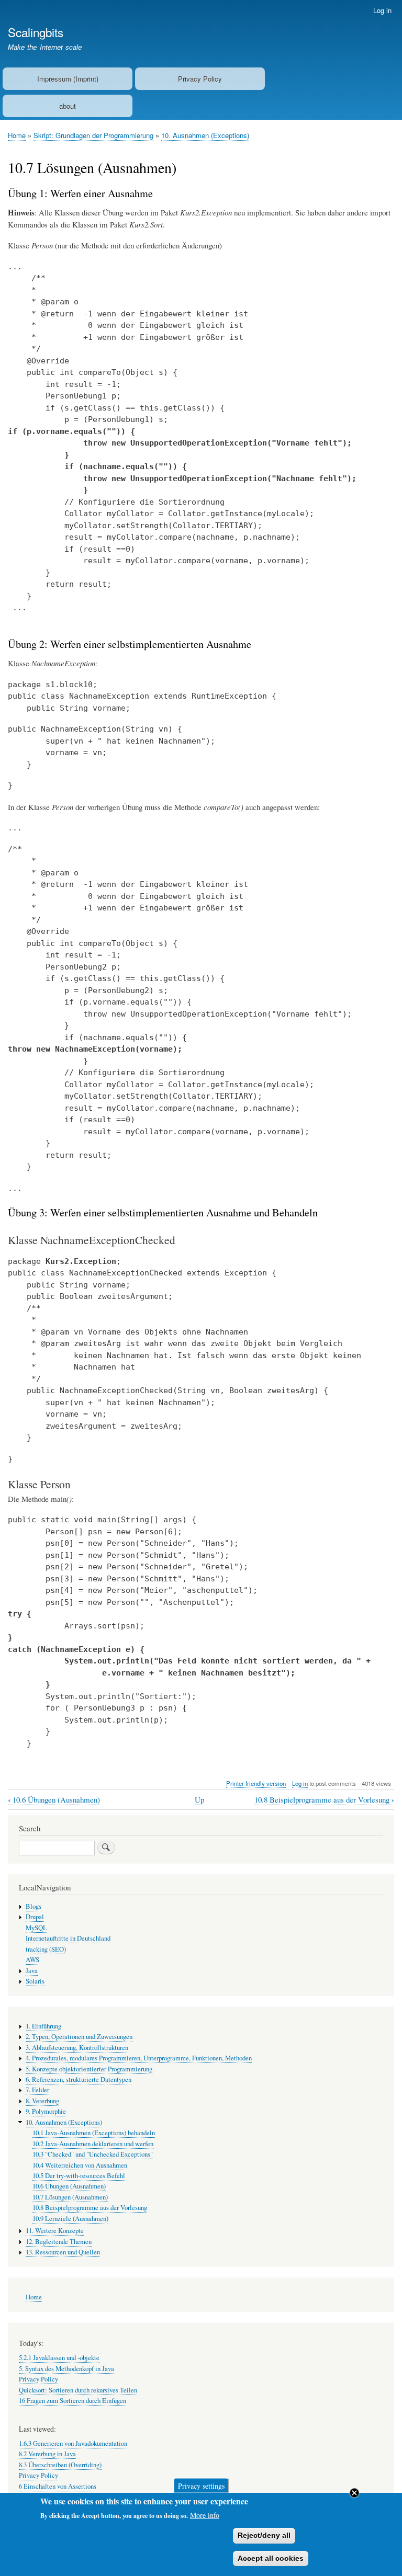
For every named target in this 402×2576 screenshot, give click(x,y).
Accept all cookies (271, 2558)
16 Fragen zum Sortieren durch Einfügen (72, 2401)
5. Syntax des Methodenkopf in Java (66, 2369)
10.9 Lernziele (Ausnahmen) (70, 2219)
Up (199, 1799)
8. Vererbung (42, 2101)
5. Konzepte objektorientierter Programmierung (89, 2069)
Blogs (33, 1906)
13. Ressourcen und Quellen (63, 2252)
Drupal (35, 1917)
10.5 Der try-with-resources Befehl (79, 2176)
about (68, 106)
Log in (382, 10)
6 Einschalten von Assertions (58, 2486)
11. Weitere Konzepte (55, 2231)
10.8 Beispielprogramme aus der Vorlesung (324, 1800)
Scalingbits (36, 32)
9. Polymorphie (46, 2111)
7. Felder (37, 2090)
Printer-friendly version (256, 1783)
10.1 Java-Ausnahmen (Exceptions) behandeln (94, 2133)
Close (354, 2493)
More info (205, 2515)
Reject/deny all (264, 2535)
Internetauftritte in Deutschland (68, 1938)
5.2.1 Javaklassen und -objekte (59, 2358)
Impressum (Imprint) (68, 79)
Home (17, 135)
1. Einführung (43, 2026)
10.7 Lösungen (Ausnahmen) (70, 2197)
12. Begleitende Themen (59, 2242)
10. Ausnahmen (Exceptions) (205, 135)
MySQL (36, 1928)
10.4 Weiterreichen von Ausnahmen (80, 2165)
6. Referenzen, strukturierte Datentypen (79, 2079)
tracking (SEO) (46, 1949)
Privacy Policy (200, 79)
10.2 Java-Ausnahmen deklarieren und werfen (93, 2144)
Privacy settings (201, 2485)
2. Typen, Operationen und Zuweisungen (79, 2037)
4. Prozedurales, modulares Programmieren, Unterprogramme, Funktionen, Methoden (139, 2058)
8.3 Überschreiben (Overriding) (60, 2465)
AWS (32, 1960)
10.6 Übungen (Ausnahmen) (54, 1800)
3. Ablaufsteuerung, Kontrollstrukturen (77, 2048)
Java (32, 1971)
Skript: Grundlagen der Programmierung (93, 135)
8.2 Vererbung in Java (47, 2454)
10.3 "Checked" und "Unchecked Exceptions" (93, 2154)
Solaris (35, 1981)
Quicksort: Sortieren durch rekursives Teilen (78, 2390)
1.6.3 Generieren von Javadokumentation (73, 2443)
